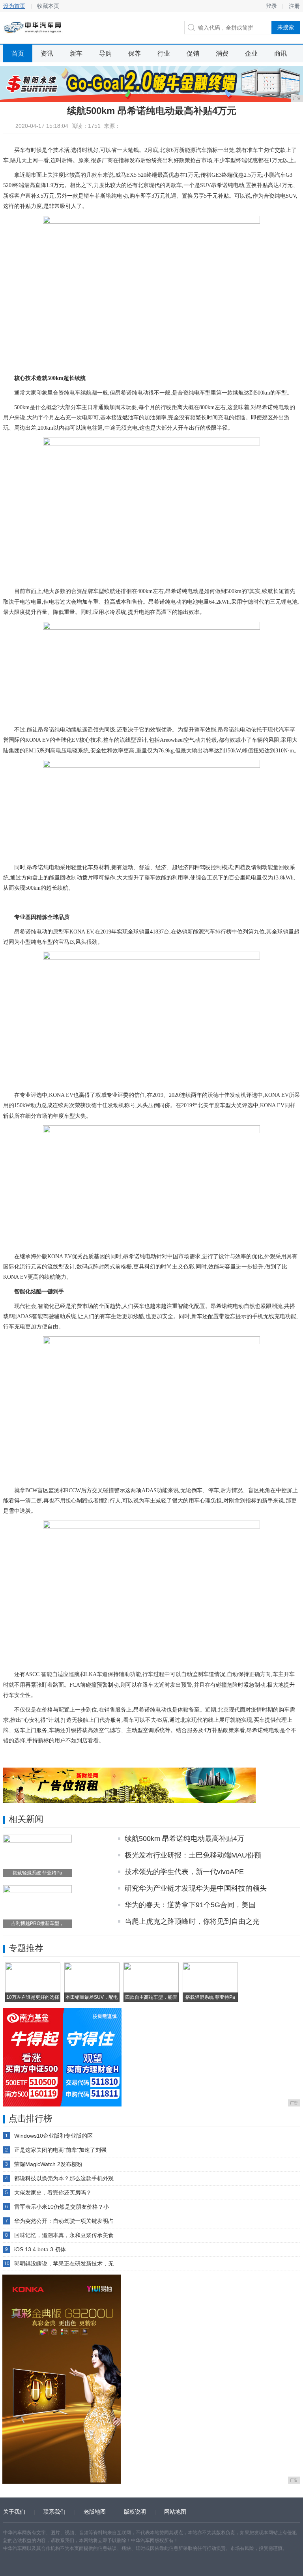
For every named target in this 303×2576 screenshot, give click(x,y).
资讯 (47, 53)
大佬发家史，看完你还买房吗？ (53, 2192)
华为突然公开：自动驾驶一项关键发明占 (64, 2221)
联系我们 (54, 2512)
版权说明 (135, 2512)
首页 (18, 53)
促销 (193, 53)
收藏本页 (48, 6)
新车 (76, 53)
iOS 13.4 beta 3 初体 (40, 2249)
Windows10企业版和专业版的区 (53, 2136)
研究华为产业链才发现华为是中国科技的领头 (196, 1888)
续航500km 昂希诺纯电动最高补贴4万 (184, 1839)
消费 (222, 53)
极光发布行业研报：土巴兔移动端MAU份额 (193, 1855)
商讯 (281, 53)
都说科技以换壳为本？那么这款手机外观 (64, 2178)
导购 (105, 53)
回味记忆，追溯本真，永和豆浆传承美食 (64, 2235)
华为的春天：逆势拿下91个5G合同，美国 (190, 1905)
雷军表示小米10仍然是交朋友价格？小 (62, 2207)
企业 (251, 53)
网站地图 (175, 2512)
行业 (164, 53)
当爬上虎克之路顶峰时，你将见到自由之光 (192, 1921)
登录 (271, 6)
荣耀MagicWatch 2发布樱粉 (48, 2164)
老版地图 (95, 2512)
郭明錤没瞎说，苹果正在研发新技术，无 (64, 2264)
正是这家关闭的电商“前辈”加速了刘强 (60, 2150)
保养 (135, 53)
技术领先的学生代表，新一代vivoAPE (184, 1872)
